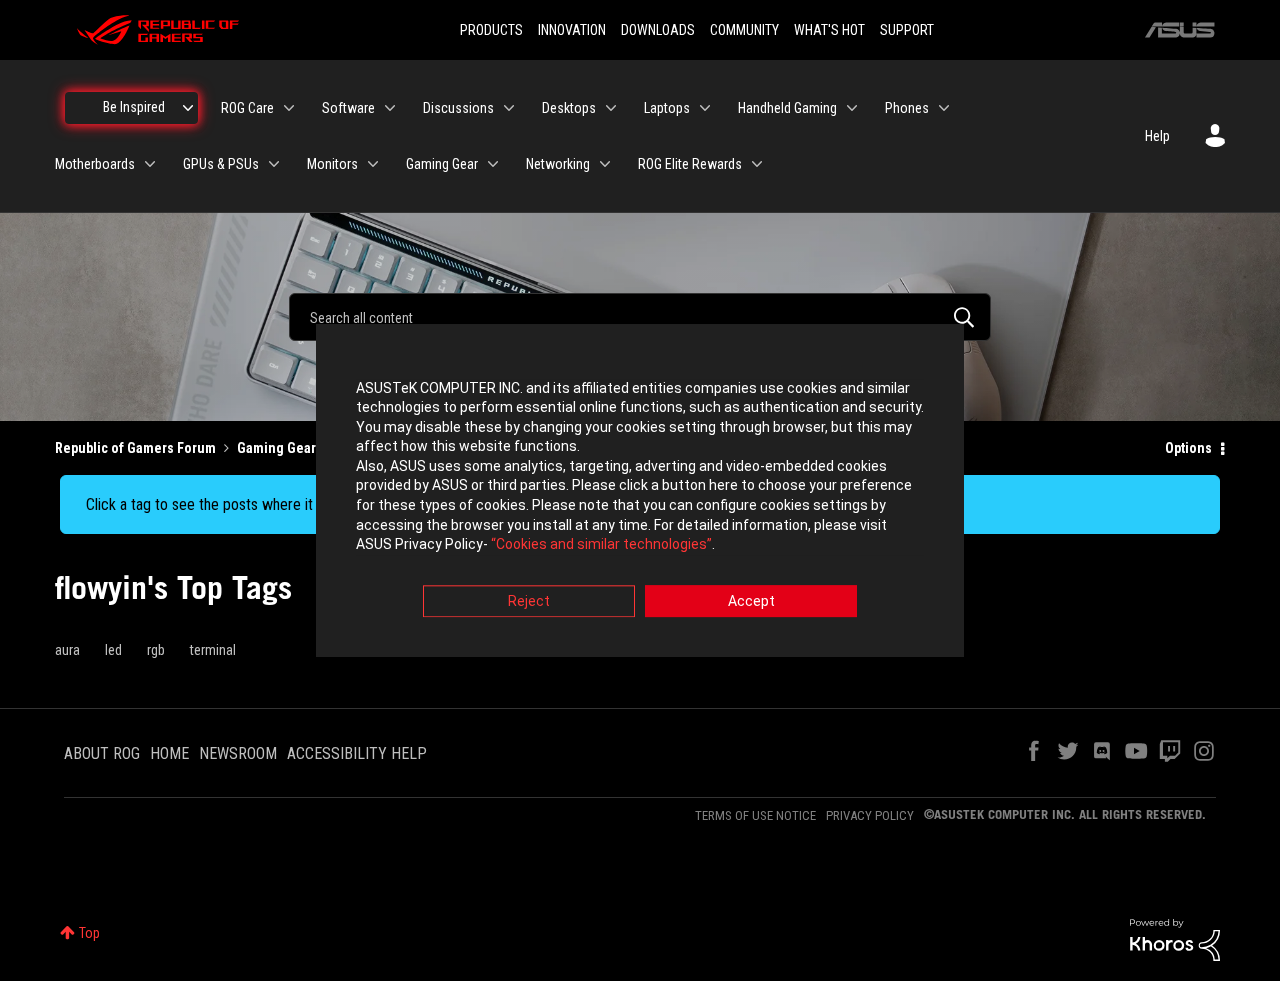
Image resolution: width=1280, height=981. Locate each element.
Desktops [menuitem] (569, 108)
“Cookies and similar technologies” (601, 545)
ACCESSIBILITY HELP (357, 753)
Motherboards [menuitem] (95, 164)
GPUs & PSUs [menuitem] (221, 164)
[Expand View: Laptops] (705, 108)
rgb (156, 650)
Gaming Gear (276, 448)
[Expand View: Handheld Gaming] (852, 108)
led (113, 650)
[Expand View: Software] (390, 108)
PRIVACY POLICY (870, 815)
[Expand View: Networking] (605, 164)
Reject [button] (529, 601)
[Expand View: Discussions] (509, 108)
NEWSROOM (238, 753)
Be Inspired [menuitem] (134, 107)
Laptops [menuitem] (667, 108)
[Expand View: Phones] (944, 108)
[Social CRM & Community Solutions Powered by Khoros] (1175, 939)
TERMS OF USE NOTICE (755, 815)
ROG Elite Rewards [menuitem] (690, 164)
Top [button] (89, 933)
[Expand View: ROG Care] (289, 108)
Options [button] (1188, 448)
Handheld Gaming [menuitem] (787, 108)
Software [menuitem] (348, 108)
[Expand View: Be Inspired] (188, 108)
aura (67, 650)
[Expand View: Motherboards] (150, 164)
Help (1157, 136)
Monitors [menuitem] (332, 164)
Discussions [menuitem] (458, 108)
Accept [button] (751, 601)
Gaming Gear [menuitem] (442, 164)
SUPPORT (907, 30)
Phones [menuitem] (907, 108)
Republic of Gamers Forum (135, 448)
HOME (169, 753)
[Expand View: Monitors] (373, 164)
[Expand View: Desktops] (611, 108)
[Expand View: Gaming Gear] (493, 164)
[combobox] (640, 317)
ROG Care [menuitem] (247, 108)
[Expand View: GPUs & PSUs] (274, 164)
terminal (213, 650)
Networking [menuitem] (558, 164)
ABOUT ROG (102, 753)
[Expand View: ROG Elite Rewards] (757, 164)
